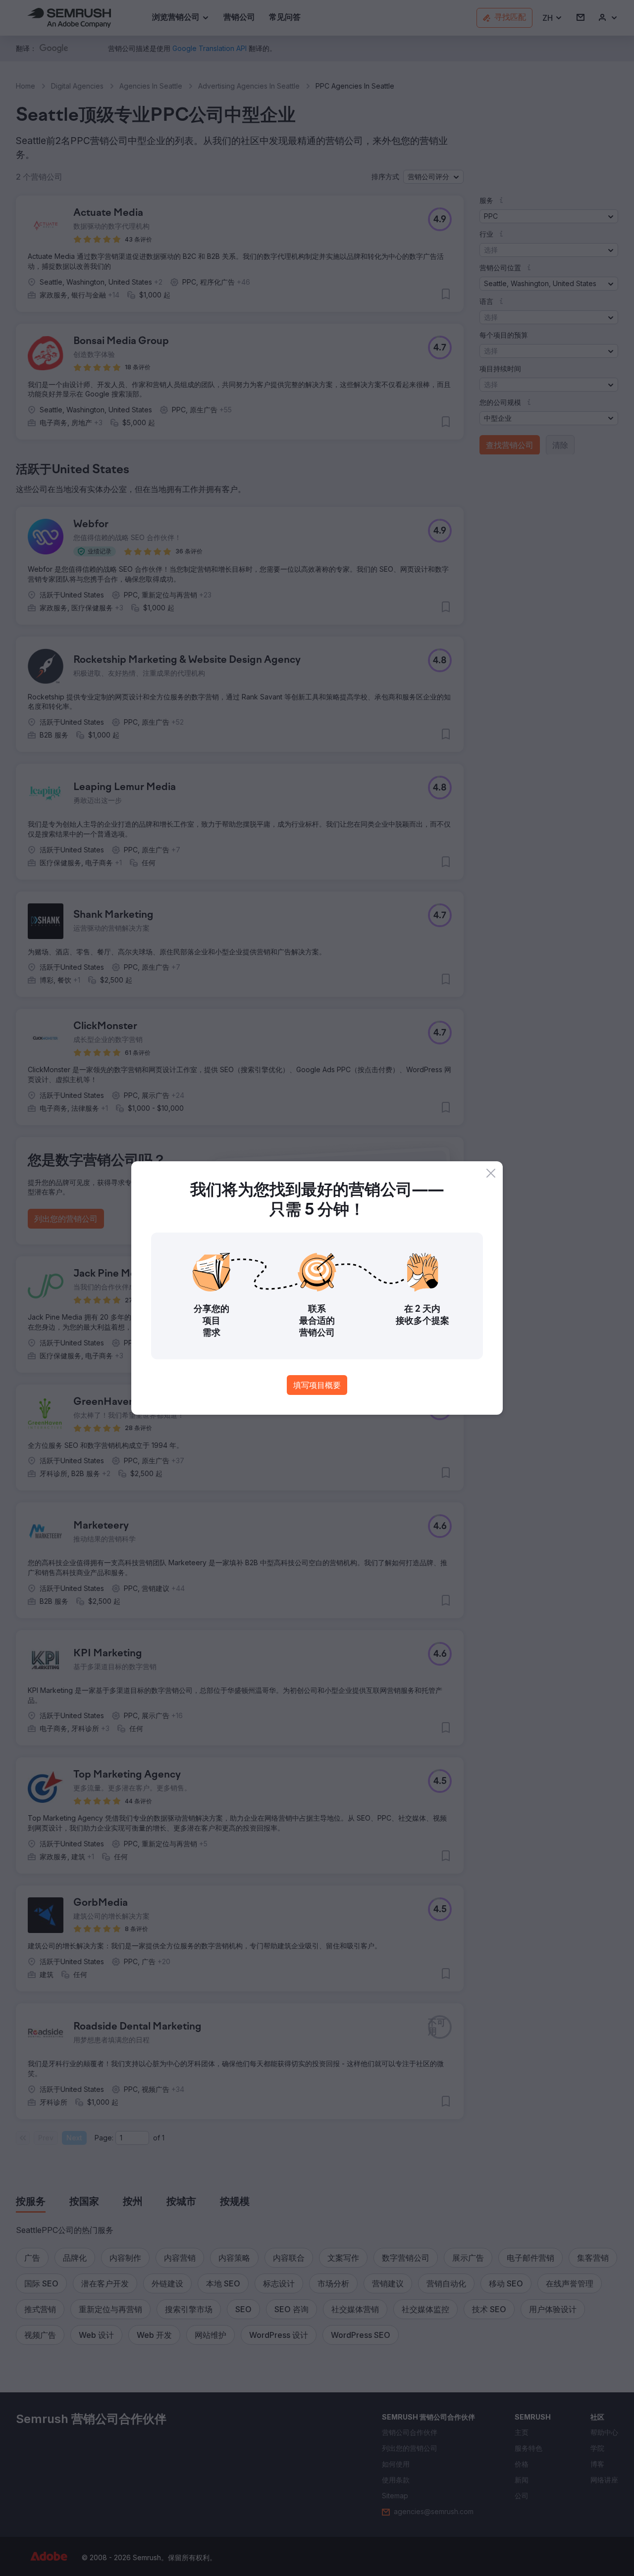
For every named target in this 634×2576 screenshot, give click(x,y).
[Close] (491, 1173)
